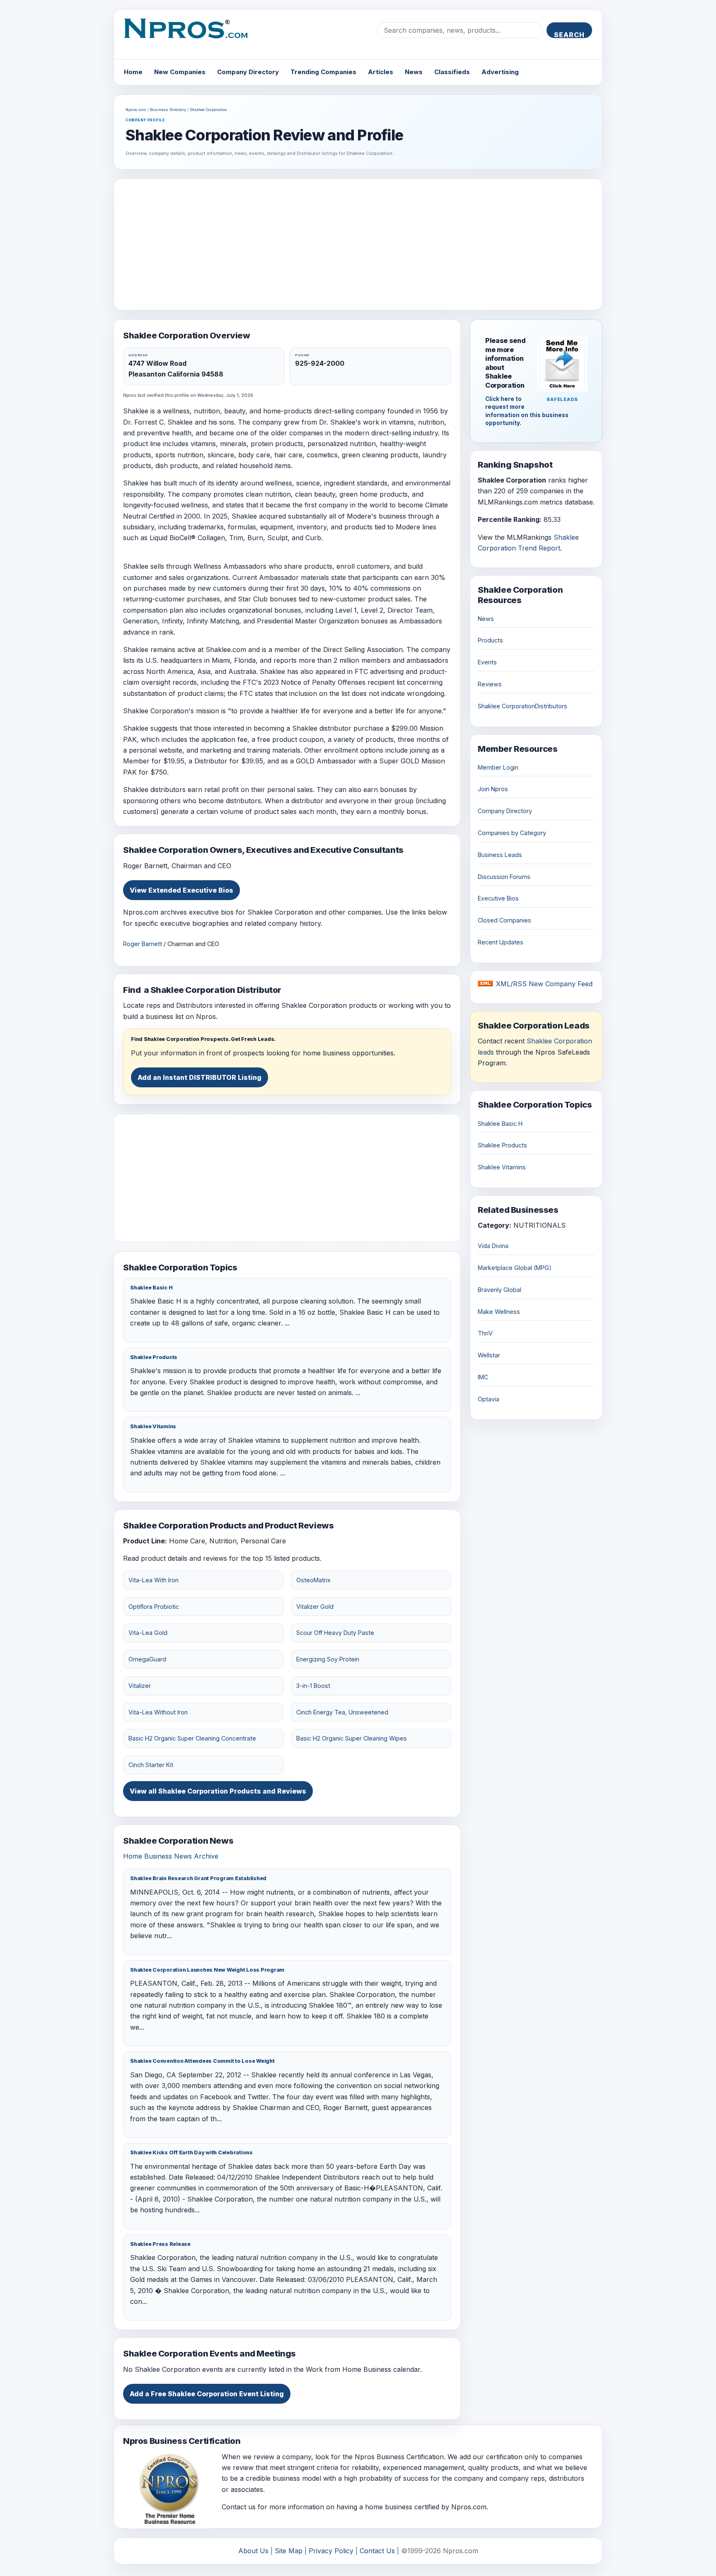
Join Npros (493, 789)
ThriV (485, 1333)
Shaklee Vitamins (153, 1426)
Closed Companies (504, 920)
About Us (253, 2551)
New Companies (180, 72)
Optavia (489, 1399)
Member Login (498, 767)
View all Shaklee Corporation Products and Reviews (218, 1791)
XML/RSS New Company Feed (544, 984)
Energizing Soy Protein (328, 1659)
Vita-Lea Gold (148, 1633)
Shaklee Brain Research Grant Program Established (198, 1878)
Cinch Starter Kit (151, 1765)
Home (133, 72)
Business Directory (168, 110)
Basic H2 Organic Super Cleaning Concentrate (192, 1738)
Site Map (289, 2551)
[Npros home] (192, 35)
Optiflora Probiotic (154, 1607)
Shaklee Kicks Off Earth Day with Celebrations (191, 2152)
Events (487, 662)
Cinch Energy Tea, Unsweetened (342, 1712)
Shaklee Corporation (208, 110)
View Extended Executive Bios (181, 890)
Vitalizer (140, 1686)
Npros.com (136, 110)
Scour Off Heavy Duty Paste (335, 1633)
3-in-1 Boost (313, 1686)
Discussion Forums (504, 877)
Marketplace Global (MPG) (515, 1268)
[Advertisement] (358, 244)
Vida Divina (493, 1246)
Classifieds (452, 72)
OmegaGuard (147, 1659)
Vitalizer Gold (315, 1607)
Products (490, 640)
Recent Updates (501, 942)
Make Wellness (499, 1312)
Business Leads (500, 855)
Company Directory (248, 72)
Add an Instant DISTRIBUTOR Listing (200, 1077)
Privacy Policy (331, 2551)
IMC (483, 1377)
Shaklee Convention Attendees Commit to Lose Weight (202, 2061)
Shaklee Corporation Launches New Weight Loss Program (207, 1970)
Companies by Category (512, 833)
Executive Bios (498, 898)
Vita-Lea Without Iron (158, 1712)
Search (569, 34)
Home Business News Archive (171, 1856)
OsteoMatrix (313, 1580)
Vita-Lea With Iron (154, 1580)
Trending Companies (323, 72)
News (414, 72)
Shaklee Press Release (160, 2244)
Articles (381, 72)
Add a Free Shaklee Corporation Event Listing (207, 2394)
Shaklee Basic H (151, 1288)
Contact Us (377, 2551)
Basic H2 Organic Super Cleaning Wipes (352, 1738)
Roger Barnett (143, 944)
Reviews (490, 684)
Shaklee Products (154, 1357)
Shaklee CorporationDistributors (522, 706)
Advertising (500, 72)
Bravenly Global (500, 1290)
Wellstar (489, 1355)
